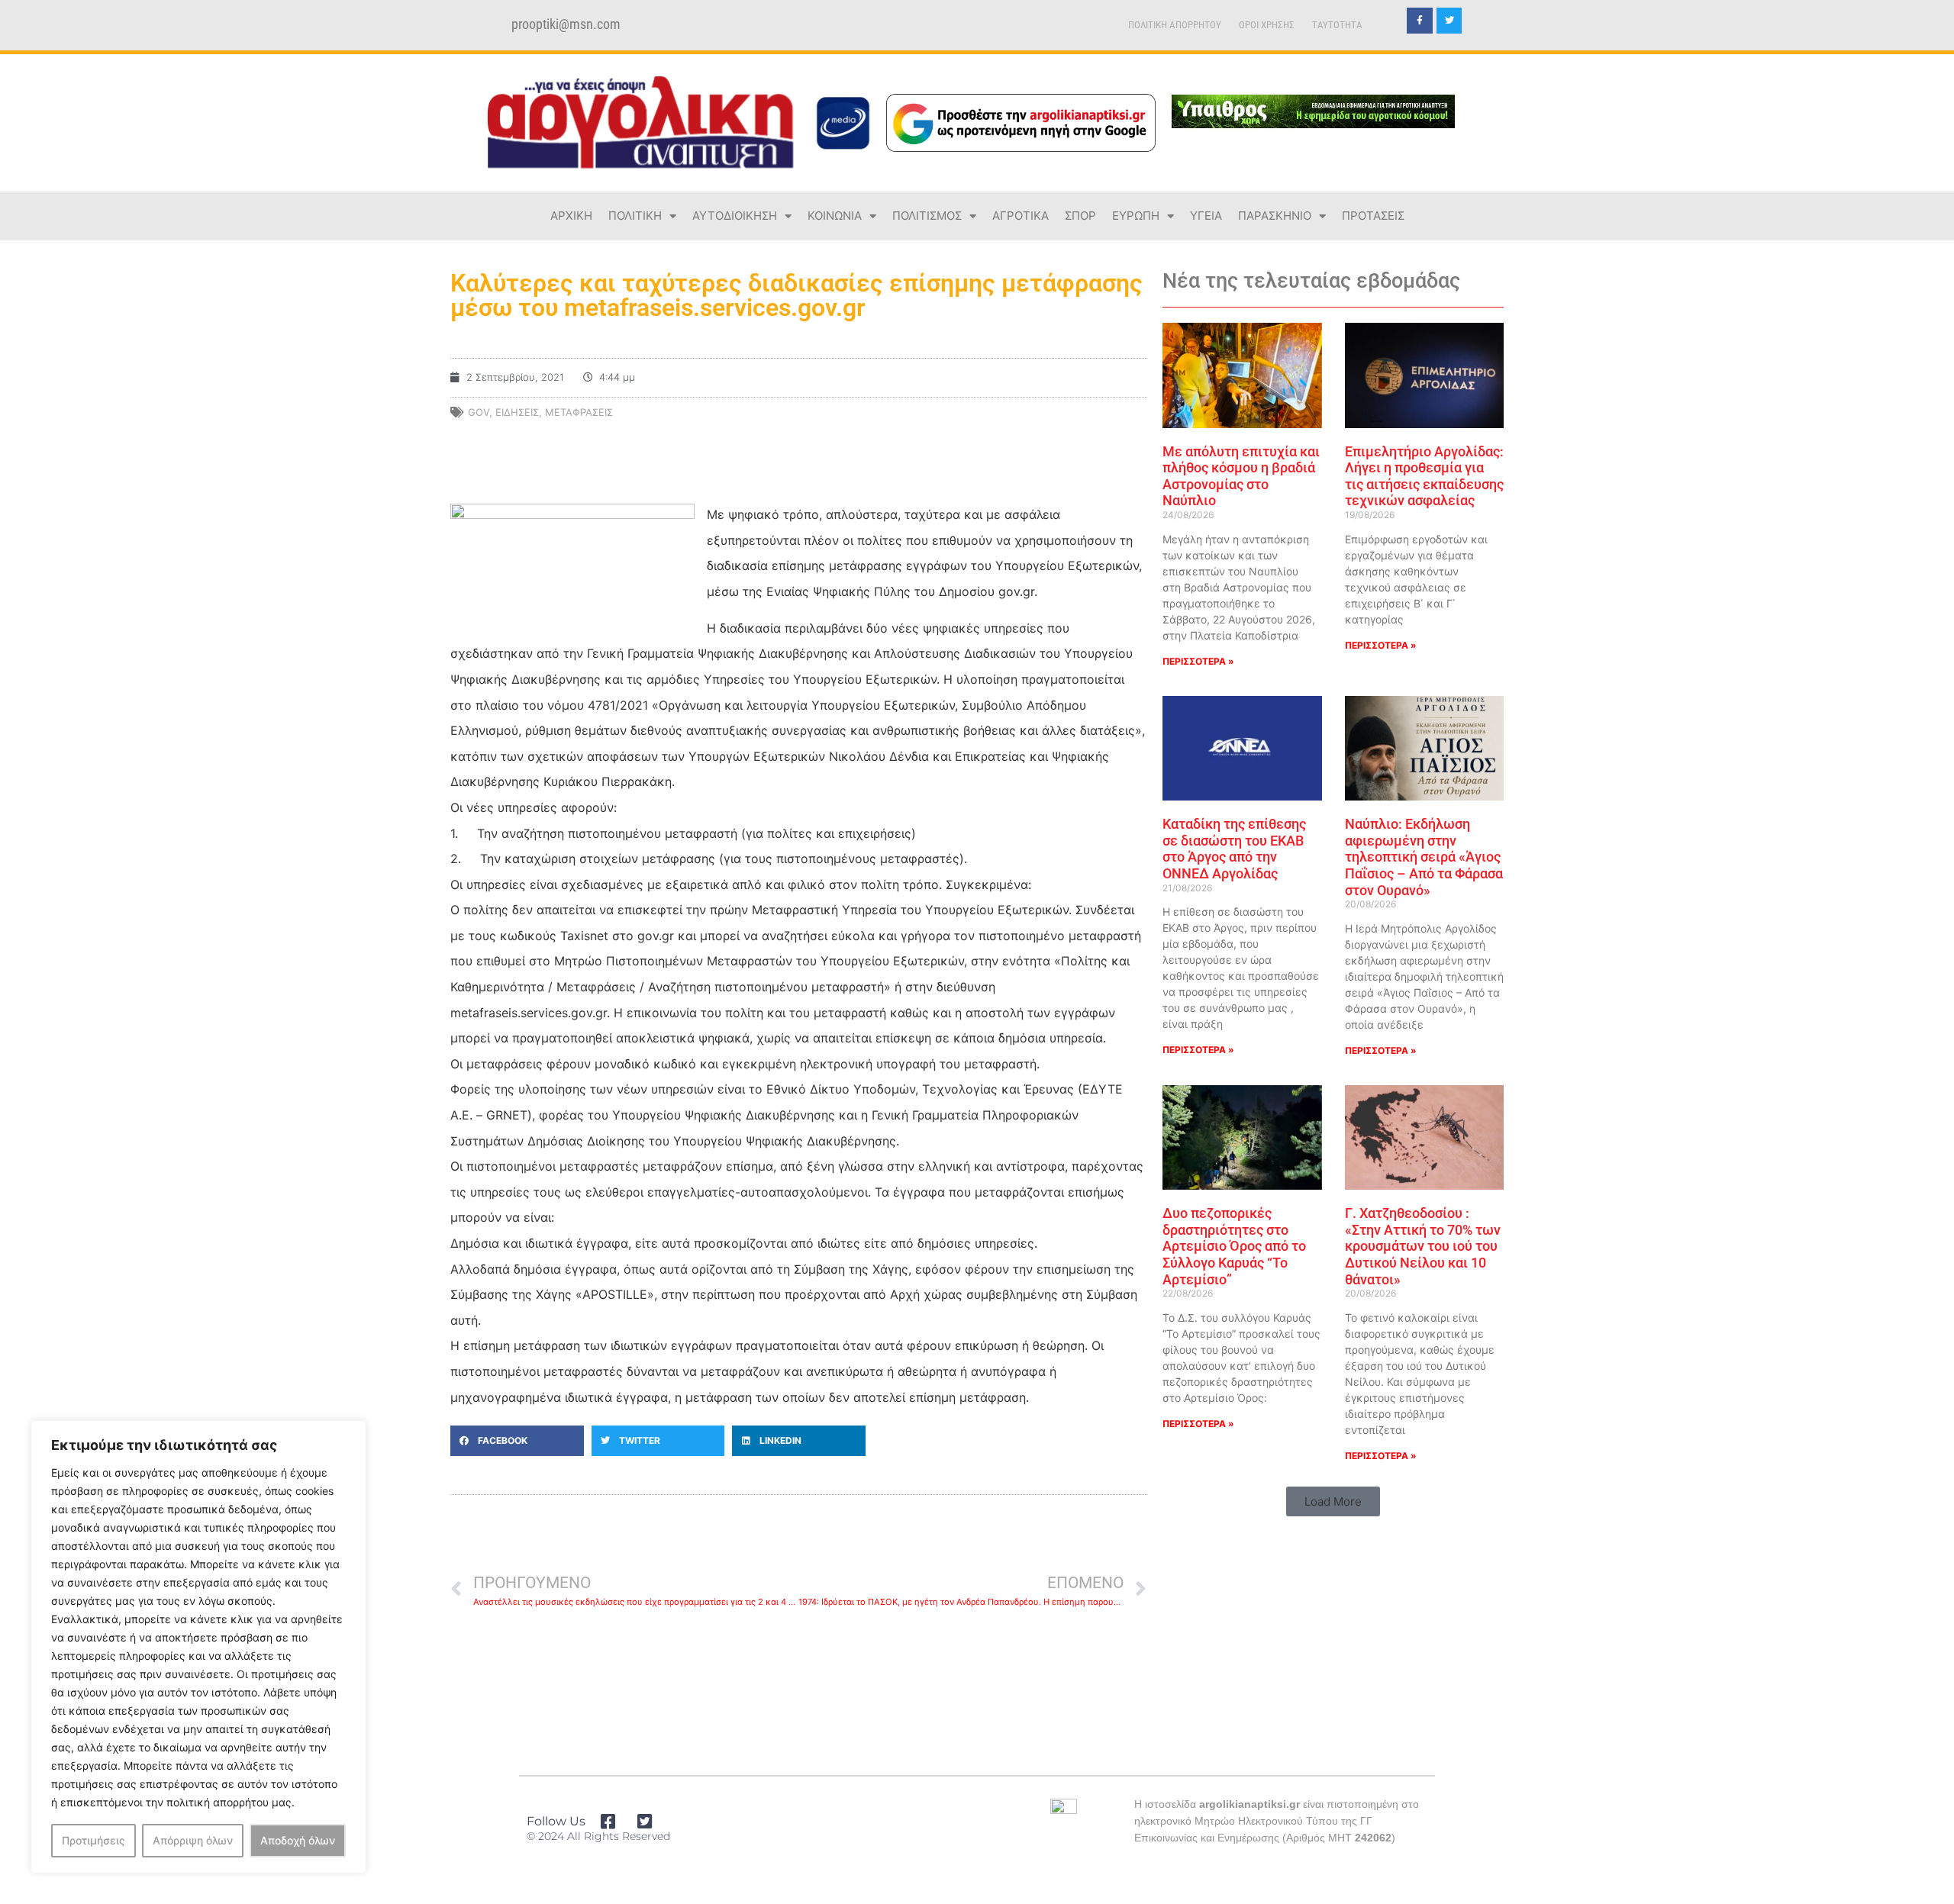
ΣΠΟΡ (1080, 216)
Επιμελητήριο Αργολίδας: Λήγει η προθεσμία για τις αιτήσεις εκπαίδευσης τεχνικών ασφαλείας (1424, 476)
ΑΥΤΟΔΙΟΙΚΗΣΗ (735, 216)
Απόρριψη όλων (193, 1840)
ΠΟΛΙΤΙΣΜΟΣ (927, 216)
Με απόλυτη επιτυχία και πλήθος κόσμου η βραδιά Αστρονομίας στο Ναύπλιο (1241, 476)
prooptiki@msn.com (566, 24)
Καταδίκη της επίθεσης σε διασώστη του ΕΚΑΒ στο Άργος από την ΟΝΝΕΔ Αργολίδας (1234, 849)
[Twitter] (1449, 21)
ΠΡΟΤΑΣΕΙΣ (1373, 216)
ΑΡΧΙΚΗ (571, 216)
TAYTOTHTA (1337, 25)
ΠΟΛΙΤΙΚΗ (635, 216)
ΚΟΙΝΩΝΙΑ (835, 216)
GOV (479, 412)
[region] (198, 1647)
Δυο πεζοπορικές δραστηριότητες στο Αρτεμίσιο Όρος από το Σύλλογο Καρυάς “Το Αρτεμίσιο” (1234, 1246)
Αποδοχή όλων (298, 1840)
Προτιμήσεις (94, 1840)
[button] (517, 1441)
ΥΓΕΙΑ (1206, 216)
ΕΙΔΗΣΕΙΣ (517, 412)
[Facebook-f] (1420, 21)
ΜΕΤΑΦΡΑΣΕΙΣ (579, 412)
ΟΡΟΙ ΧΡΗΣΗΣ (1267, 25)
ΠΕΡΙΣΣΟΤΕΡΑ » (1198, 661)
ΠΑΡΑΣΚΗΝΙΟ (1275, 216)
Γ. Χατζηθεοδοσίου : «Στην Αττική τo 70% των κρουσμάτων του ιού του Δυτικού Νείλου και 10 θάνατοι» (1423, 1246)
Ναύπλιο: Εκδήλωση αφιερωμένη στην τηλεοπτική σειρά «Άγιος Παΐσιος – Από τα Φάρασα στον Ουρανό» (1424, 857)
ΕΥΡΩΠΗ (1136, 216)
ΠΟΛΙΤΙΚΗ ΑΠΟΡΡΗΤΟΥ (1175, 25)
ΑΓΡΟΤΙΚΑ (1021, 216)
